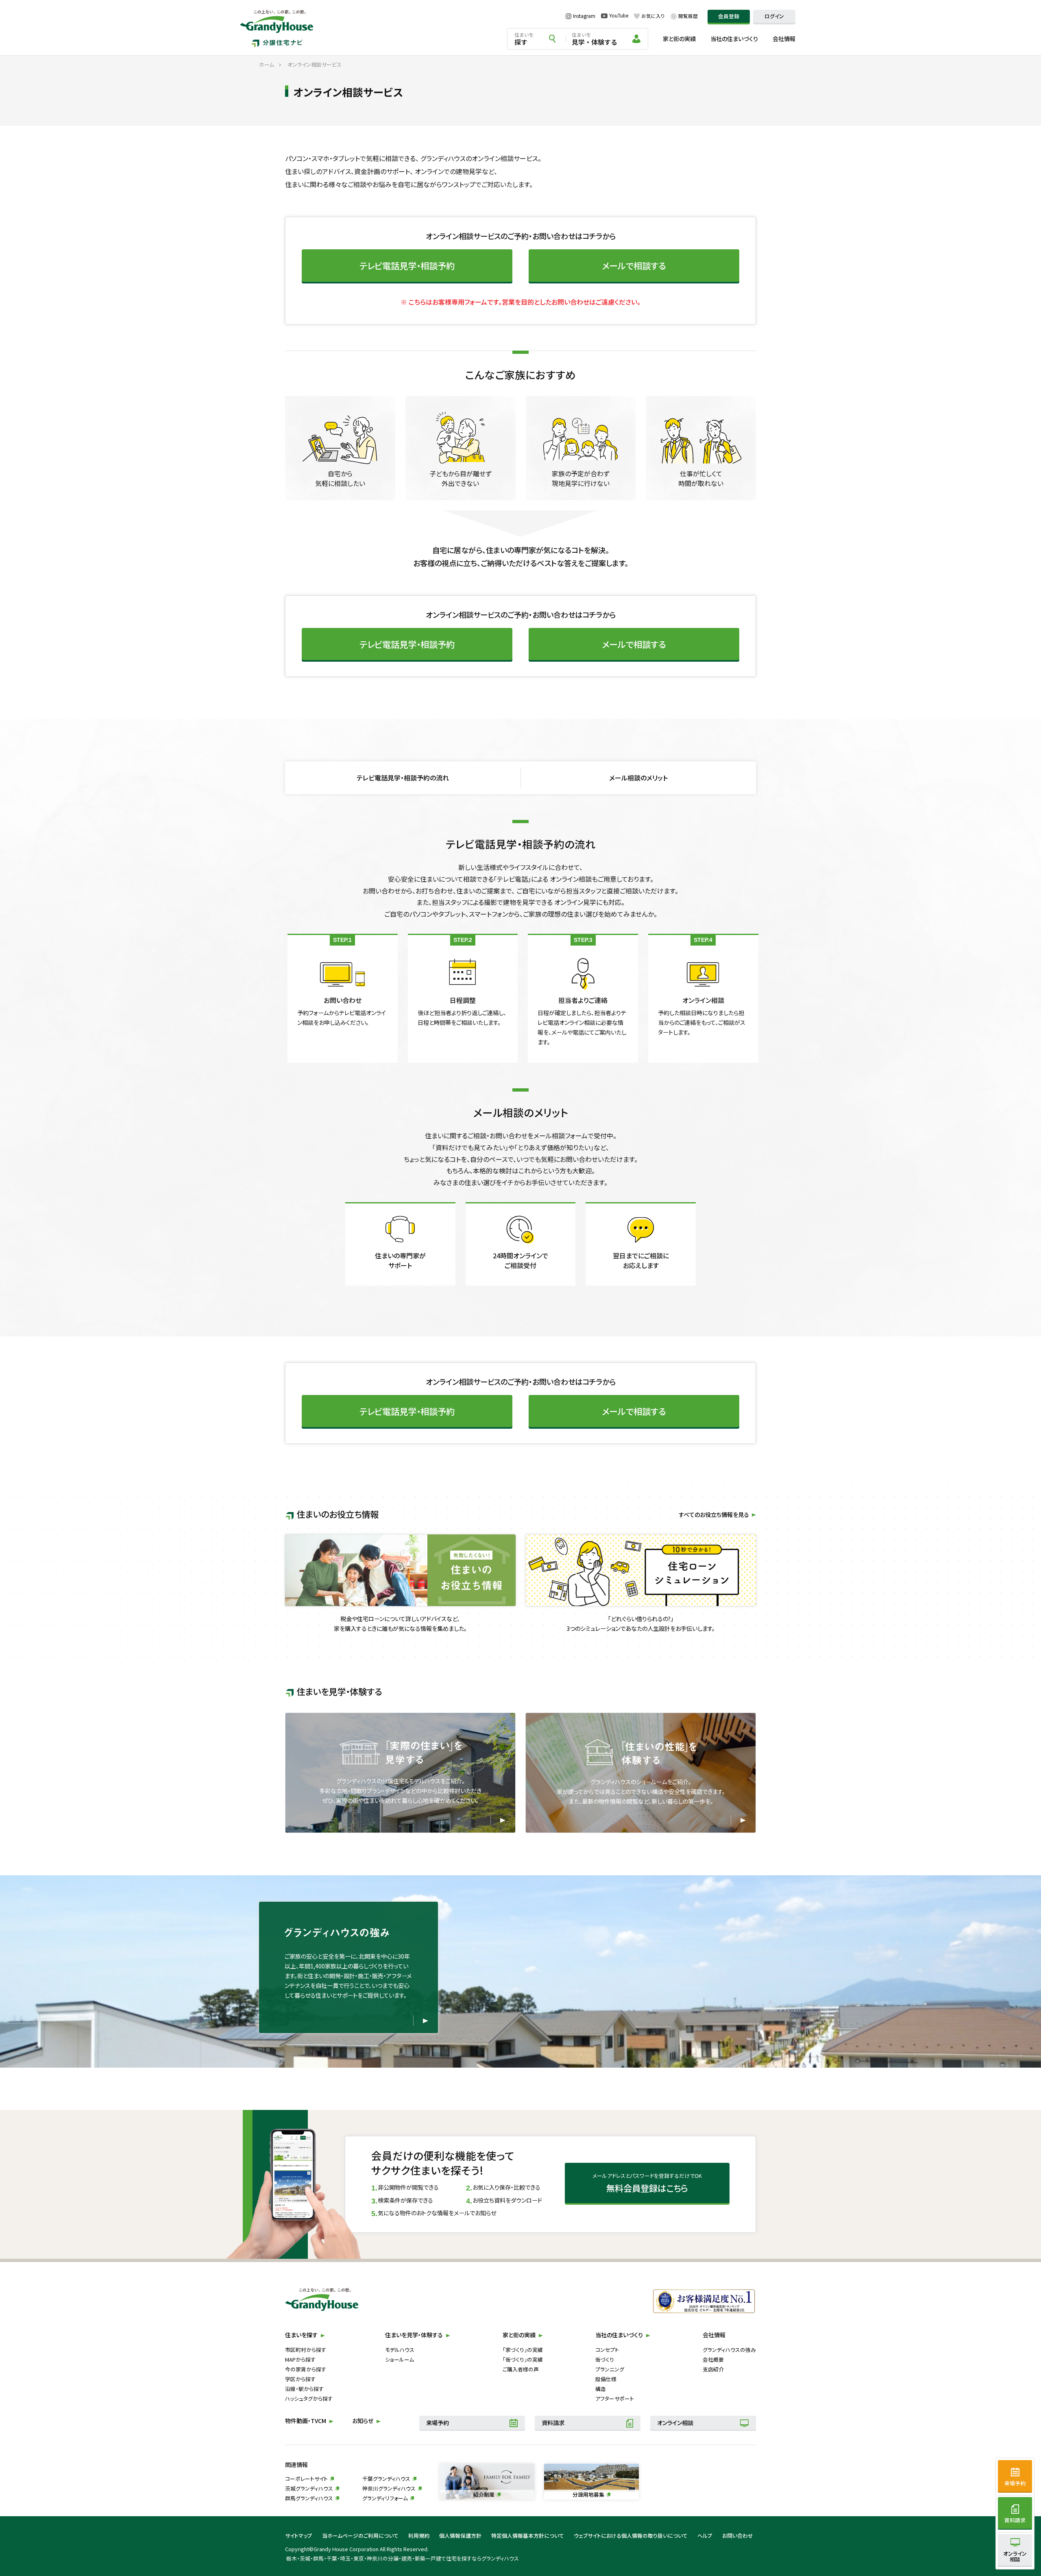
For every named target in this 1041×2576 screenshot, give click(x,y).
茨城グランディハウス (309, 2488)
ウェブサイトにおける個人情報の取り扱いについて (631, 2536)
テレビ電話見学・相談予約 (407, 265)
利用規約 (419, 2536)
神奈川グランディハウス (389, 2488)
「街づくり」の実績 (523, 2359)
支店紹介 (713, 2369)
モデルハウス (400, 2350)
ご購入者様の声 (521, 2369)
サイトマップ (299, 2536)
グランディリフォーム (385, 2498)
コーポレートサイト (306, 2479)
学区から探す (300, 2379)
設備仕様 (606, 2379)
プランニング (610, 2369)
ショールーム (400, 2359)
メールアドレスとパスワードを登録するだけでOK (647, 2183)
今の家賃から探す (306, 2369)
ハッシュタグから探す (309, 2398)
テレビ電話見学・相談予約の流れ (403, 778)
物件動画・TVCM (306, 2421)
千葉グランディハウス (386, 2479)
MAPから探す (300, 2359)
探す (524, 39)
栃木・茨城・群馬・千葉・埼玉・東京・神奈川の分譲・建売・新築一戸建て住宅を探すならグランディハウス (403, 2558)
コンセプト (607, 2350)
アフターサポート (615, 2398)
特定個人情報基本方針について (528, 2536)
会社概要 (713, 2359)
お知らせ (363, 2421)
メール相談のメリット (638, 778)
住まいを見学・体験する (414, 2335)
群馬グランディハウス (309, 2498)
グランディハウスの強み (729, 2350)
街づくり (605, 2359)
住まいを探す (301, 2335)
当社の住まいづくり (734, 39)
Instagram (584, 16)
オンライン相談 (675, 2423)
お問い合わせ (738, 2536)
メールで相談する (634, 265)
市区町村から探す (306, 2350)
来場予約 (438, 2423)
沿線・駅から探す (304, 2389)
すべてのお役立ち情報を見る (714, 1515)
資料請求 (553, 2423)
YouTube (619, 16)
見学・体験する (595, 39)
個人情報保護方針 (460, 2536)
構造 (601, 2389)
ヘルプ (705, 2536)
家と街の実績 (679, 39)
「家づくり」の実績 (523, 2350)
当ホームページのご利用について (360, 2536)
